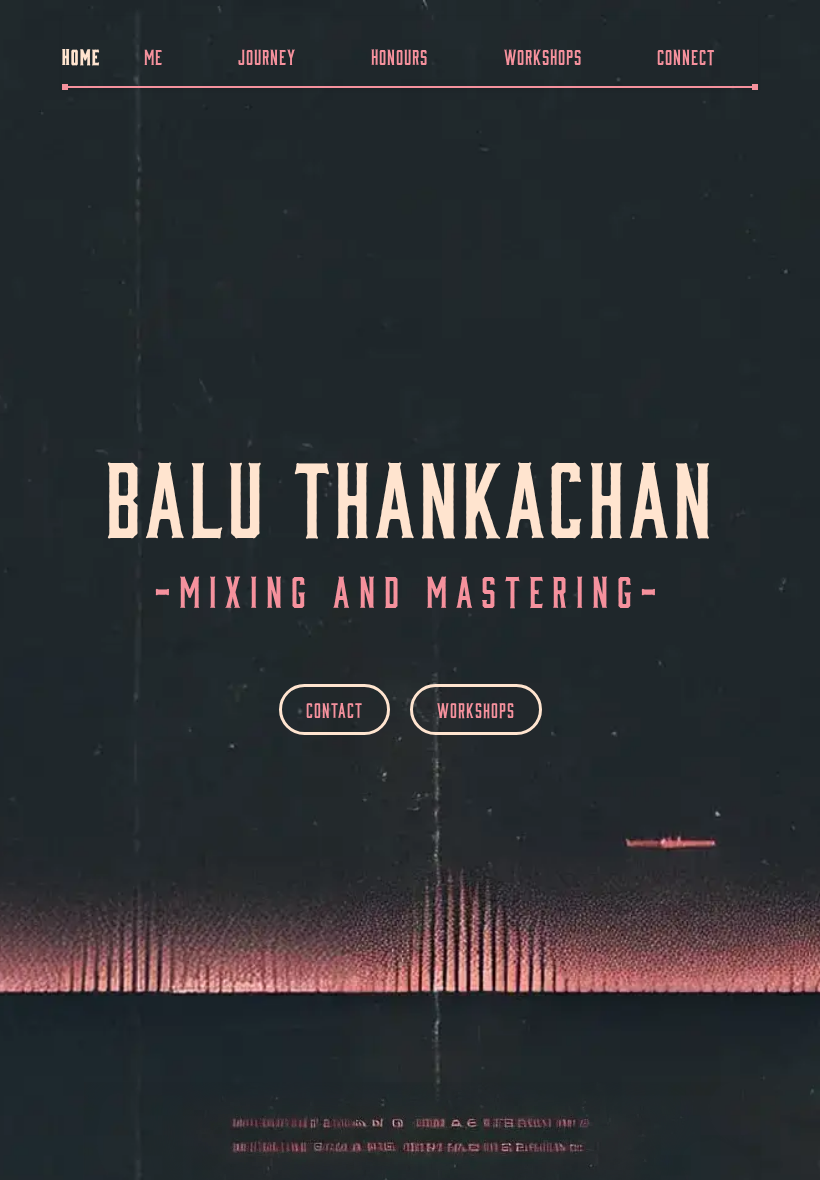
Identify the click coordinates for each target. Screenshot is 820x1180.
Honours (399, 55)
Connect (686, 55)
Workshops (543, 55)
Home (81, 55)
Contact (334, 708)
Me (153, 55)
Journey (267, 55)
